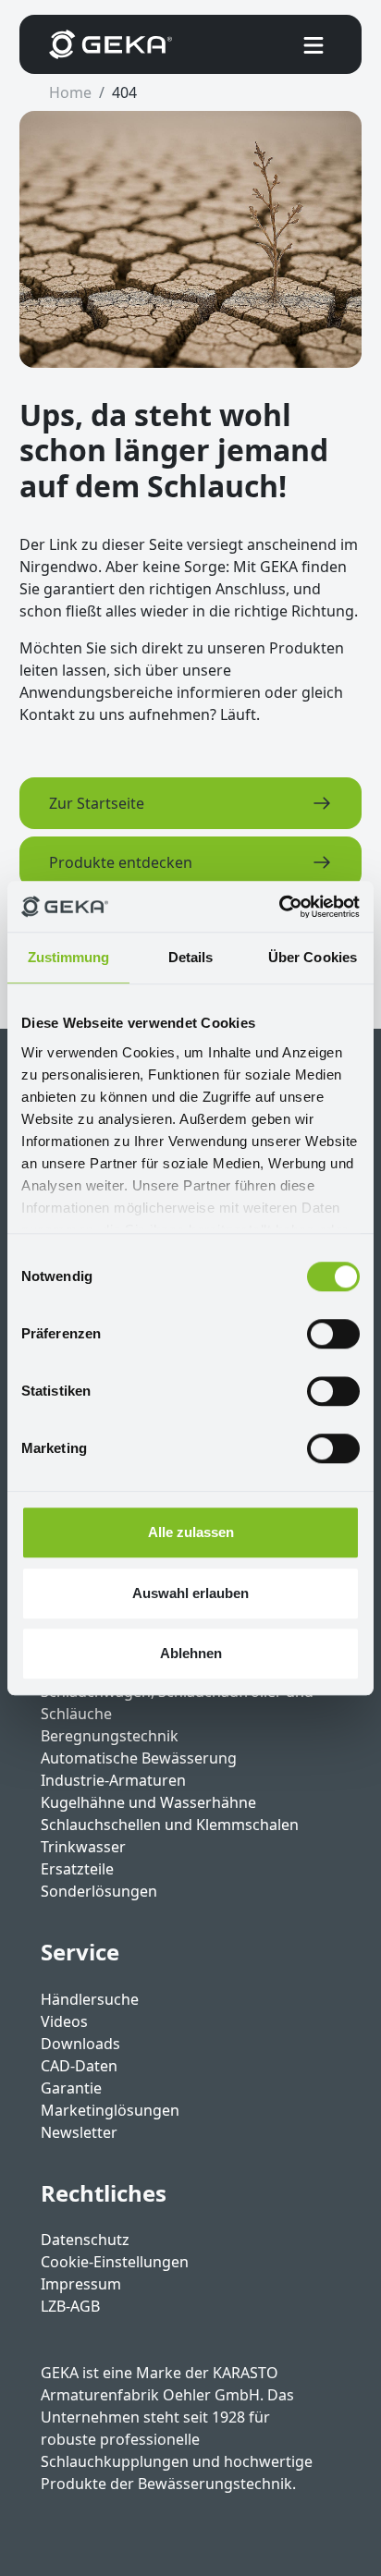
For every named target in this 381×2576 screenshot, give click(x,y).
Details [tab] (191, 957)
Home (70, 92)
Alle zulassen (191, 1532)
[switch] (333, 1334)
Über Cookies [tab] (313, 957)
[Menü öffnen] (313, 44)
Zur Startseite (97, 803)
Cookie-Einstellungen (115, 2262)
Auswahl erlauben (190, 1593)
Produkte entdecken (121, 862)
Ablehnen (191, 1653)
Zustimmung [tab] (69, 957)
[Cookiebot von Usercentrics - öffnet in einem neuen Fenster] (279, 907)
